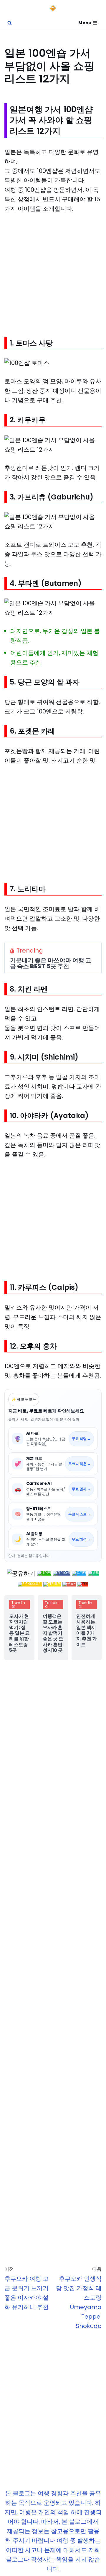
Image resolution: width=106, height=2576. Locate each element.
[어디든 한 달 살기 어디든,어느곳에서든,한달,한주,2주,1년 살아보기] (53, 8)
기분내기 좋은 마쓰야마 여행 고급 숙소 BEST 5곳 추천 (51, 963)
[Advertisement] (53, 275)
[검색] (10, 23)
